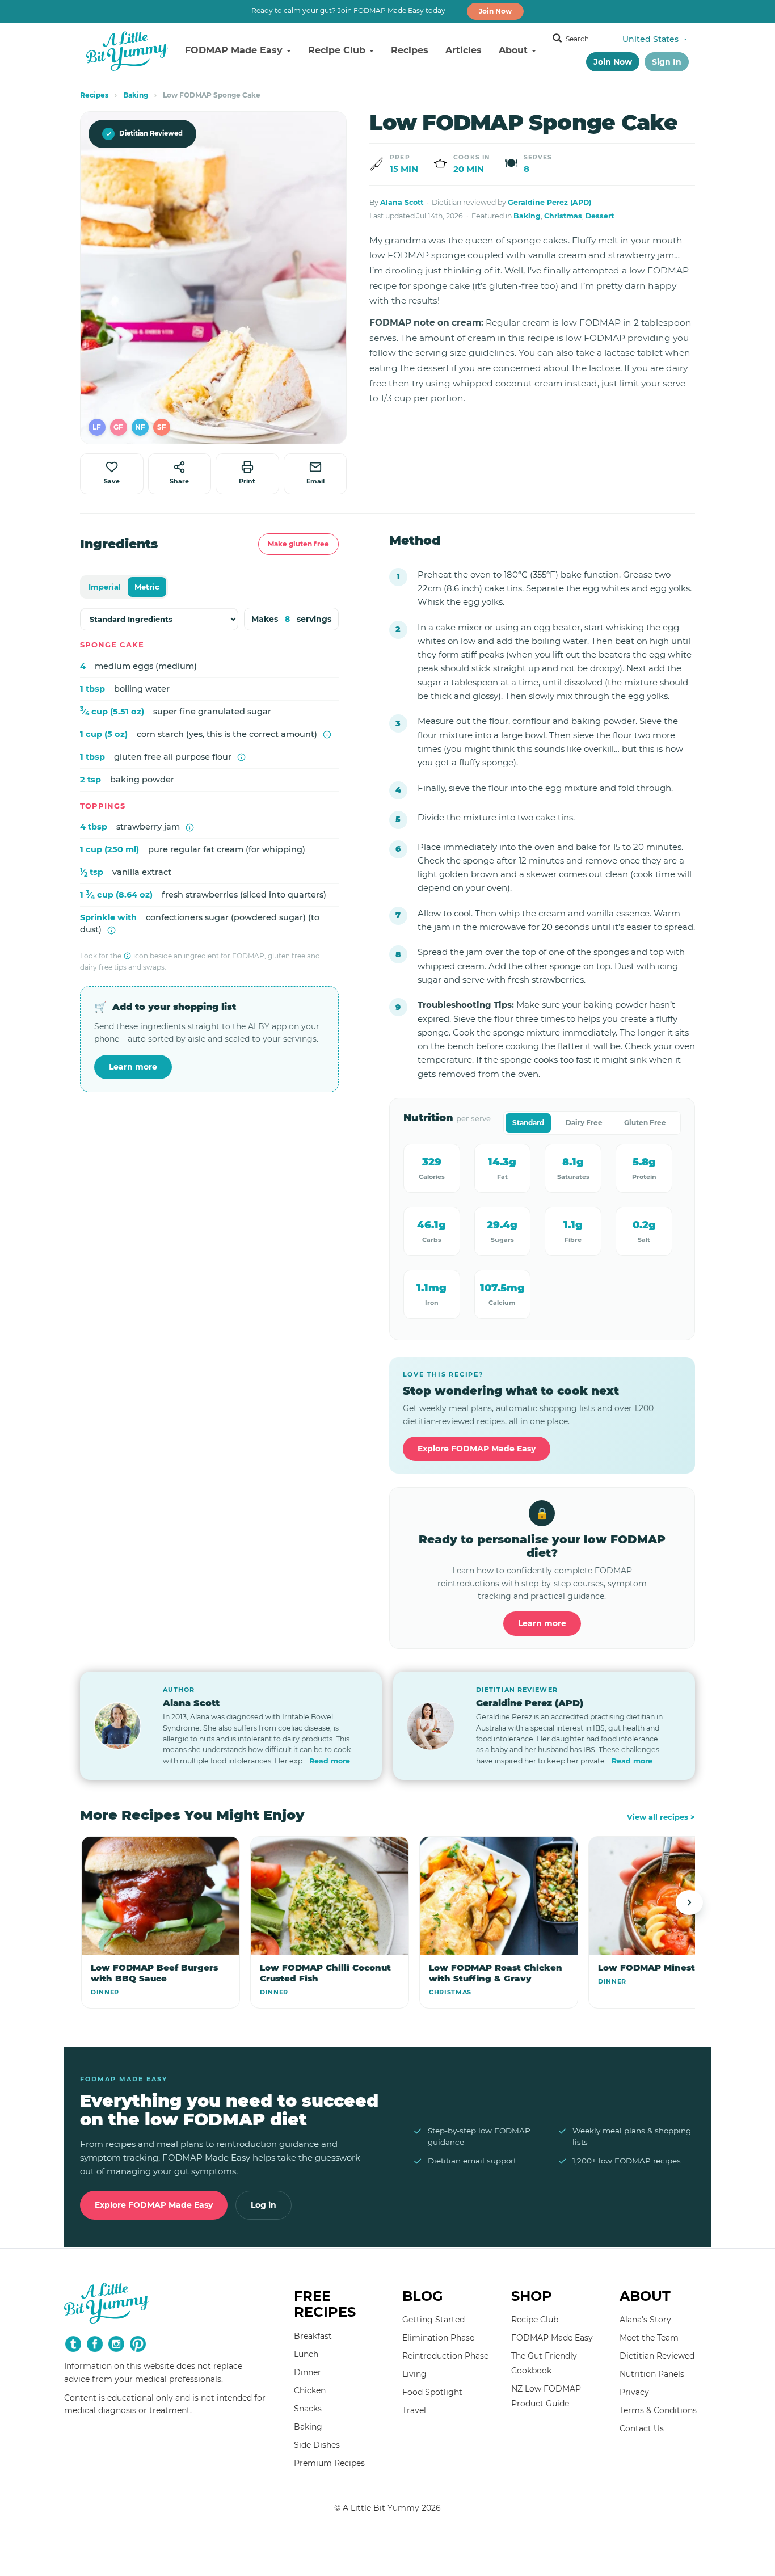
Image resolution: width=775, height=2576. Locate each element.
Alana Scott (402, 202)
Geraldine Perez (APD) (549, 202)
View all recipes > (661, 1817)
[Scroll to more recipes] (689, 1902)
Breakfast (313, 2336)
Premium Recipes (329, 2463)
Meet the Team (649, 2338)
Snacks (308, 2409)
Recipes (410, 50)
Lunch (306, 2354)
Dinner (308, 2372)
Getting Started (433, 2320)
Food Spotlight (432, 2392)
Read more (330, 1761)
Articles (464, 50)
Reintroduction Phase (445, 2356)
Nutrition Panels (652, 2374)
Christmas (563, 216)
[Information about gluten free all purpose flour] (241, 757)
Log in (264, 2205)
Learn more (133, 1067)
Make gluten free (298, 544)
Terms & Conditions (658, 2410)
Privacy (634, 2392)
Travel (414, 2410)
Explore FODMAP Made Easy (477, 1449)
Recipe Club (338, 50)
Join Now (495, 11)
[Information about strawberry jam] (190, 828)
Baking (136, 95)
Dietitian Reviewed (144, 134)
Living (414, 2374)
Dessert (600, 216)
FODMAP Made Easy (235, 50)
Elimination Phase (438, 2338)
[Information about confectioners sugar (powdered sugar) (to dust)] (111, 930)
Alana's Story (645, 2320)
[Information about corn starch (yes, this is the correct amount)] (327, 735)
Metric (147, 587)
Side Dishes (317, 2445)
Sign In (667, 62)
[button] (97, 427)
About (515, 50)
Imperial (105, 587)
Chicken (310, 2390)
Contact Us (642, 2428)
